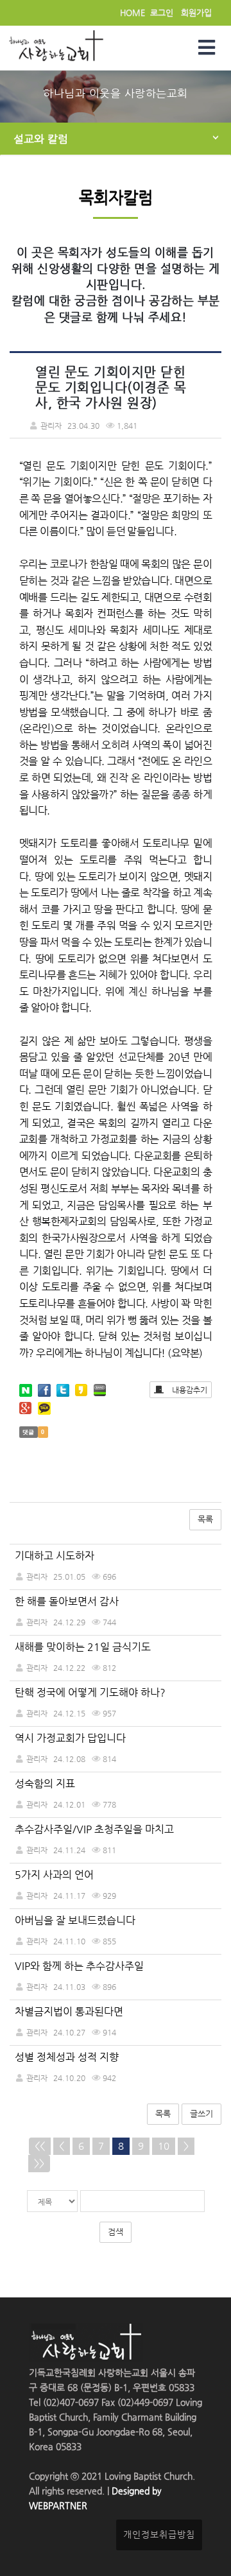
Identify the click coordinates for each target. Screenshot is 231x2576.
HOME (133, 13)
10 (164, 2146)
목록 (205, 1519)
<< (40, 2146)
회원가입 (196, 13)
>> (39, 2163)
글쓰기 (201, 2114)
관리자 (37, 1576)
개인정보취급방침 (159, 2535)
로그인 (162, 13)
